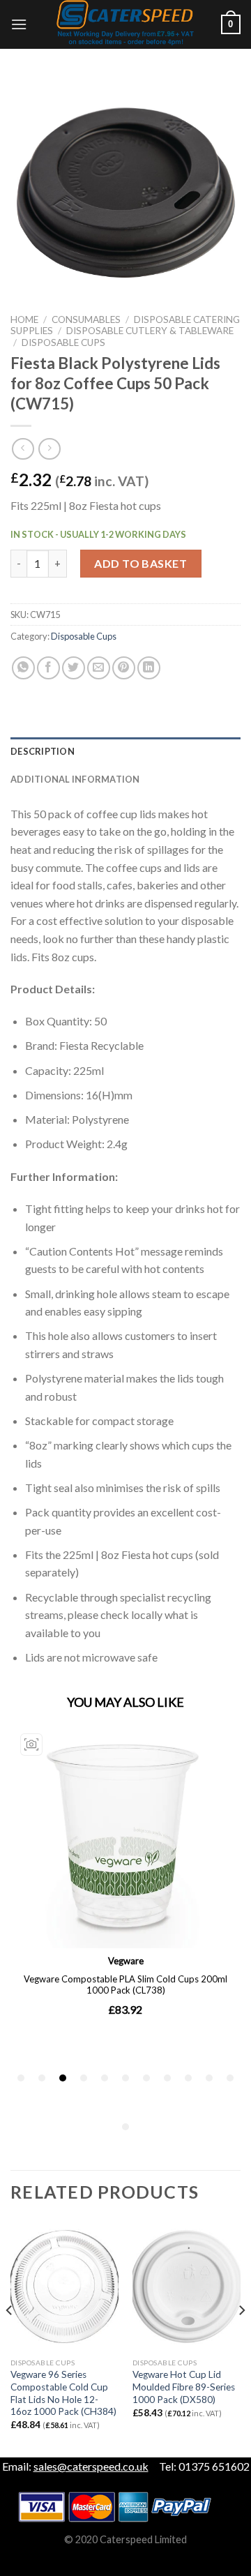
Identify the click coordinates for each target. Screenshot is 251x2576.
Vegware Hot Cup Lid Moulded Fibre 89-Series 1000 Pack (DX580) (184, 2387)
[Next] (241, 2338)
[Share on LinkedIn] (149, 668)
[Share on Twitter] (74, 668)
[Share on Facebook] (48, 668)
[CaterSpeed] (125, 24)
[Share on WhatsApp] (23, 668)
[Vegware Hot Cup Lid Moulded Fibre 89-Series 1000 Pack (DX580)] (187, 2287)
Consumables (86, 319)
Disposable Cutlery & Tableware (150, 331)
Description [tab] (43, 751)
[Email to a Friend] (99, 668)
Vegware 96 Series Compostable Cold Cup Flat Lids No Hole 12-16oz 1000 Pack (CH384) (63, 2393)
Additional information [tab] (75, 779)
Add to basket (140, 563)
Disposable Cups (63, 342)
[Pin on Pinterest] (124, 668)
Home (24, 319)
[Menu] (19, 24)
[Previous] (10, 2338)
